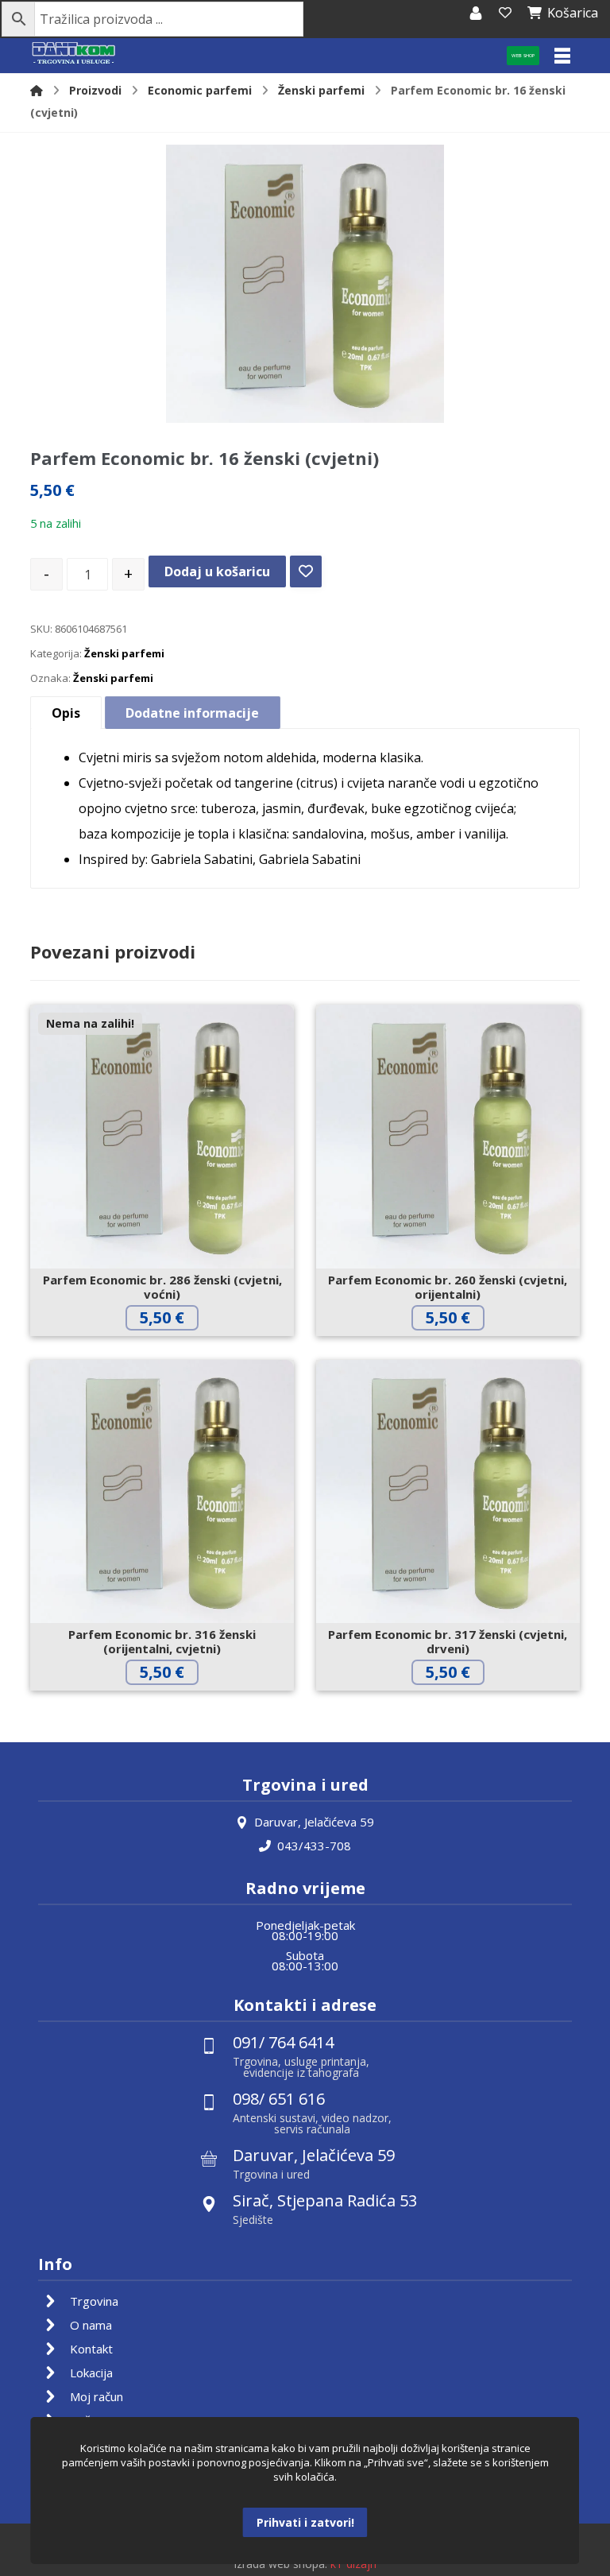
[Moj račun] (476, 13)
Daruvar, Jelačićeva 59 (314, 1822)
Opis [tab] (66, 713)
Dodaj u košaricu (217, 571)
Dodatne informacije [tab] (192, 713)
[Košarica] (505, 13)
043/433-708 (314, 1846)
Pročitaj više (174, 1351)
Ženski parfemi (124, 653)
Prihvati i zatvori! (305, 2522)
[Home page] (37, 90)
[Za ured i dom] (74, 54)
